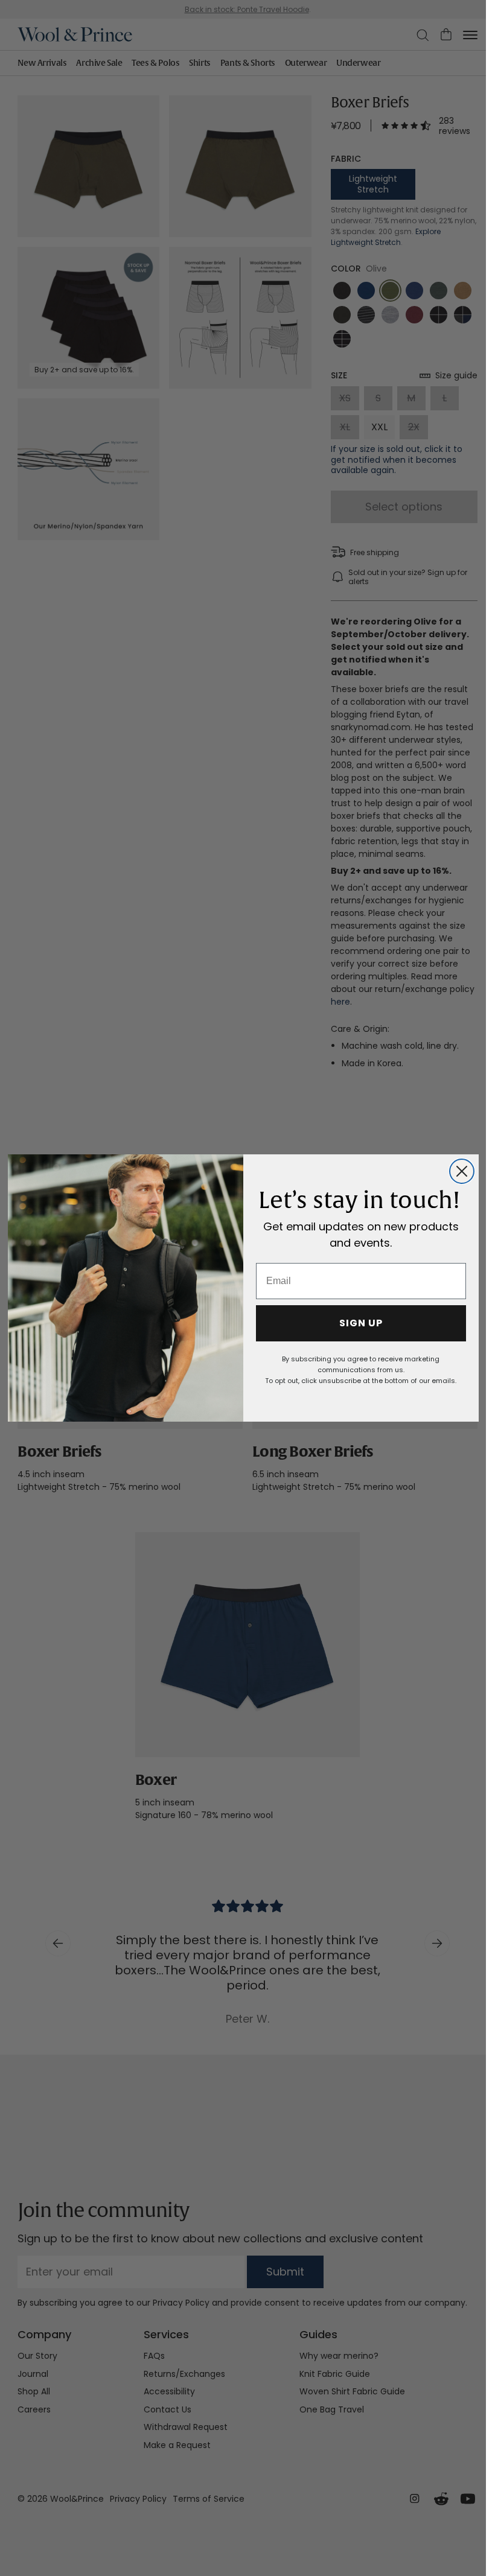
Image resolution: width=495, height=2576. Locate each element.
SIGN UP (361, 1323)
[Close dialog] (462, 1171)
